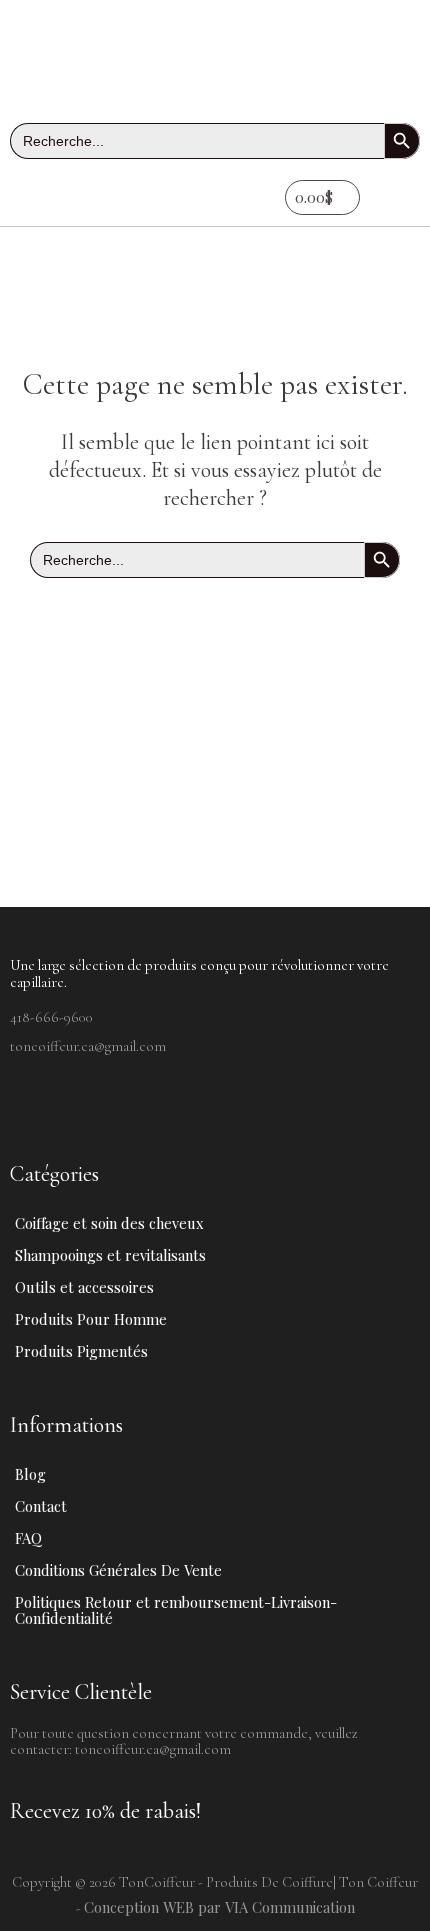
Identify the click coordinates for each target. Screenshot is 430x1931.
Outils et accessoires (84, 1287)
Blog (30, 1474)
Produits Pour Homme (91, 1319)
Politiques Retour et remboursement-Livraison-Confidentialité (176, 1610)
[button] (64, 197)
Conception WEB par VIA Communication (219, 1907)
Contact (41, 1506)
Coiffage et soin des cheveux (109, 1223)
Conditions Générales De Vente (118, 1570)
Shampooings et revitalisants (110, 1255)
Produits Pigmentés (81, 1351)
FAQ (28, 1538)
